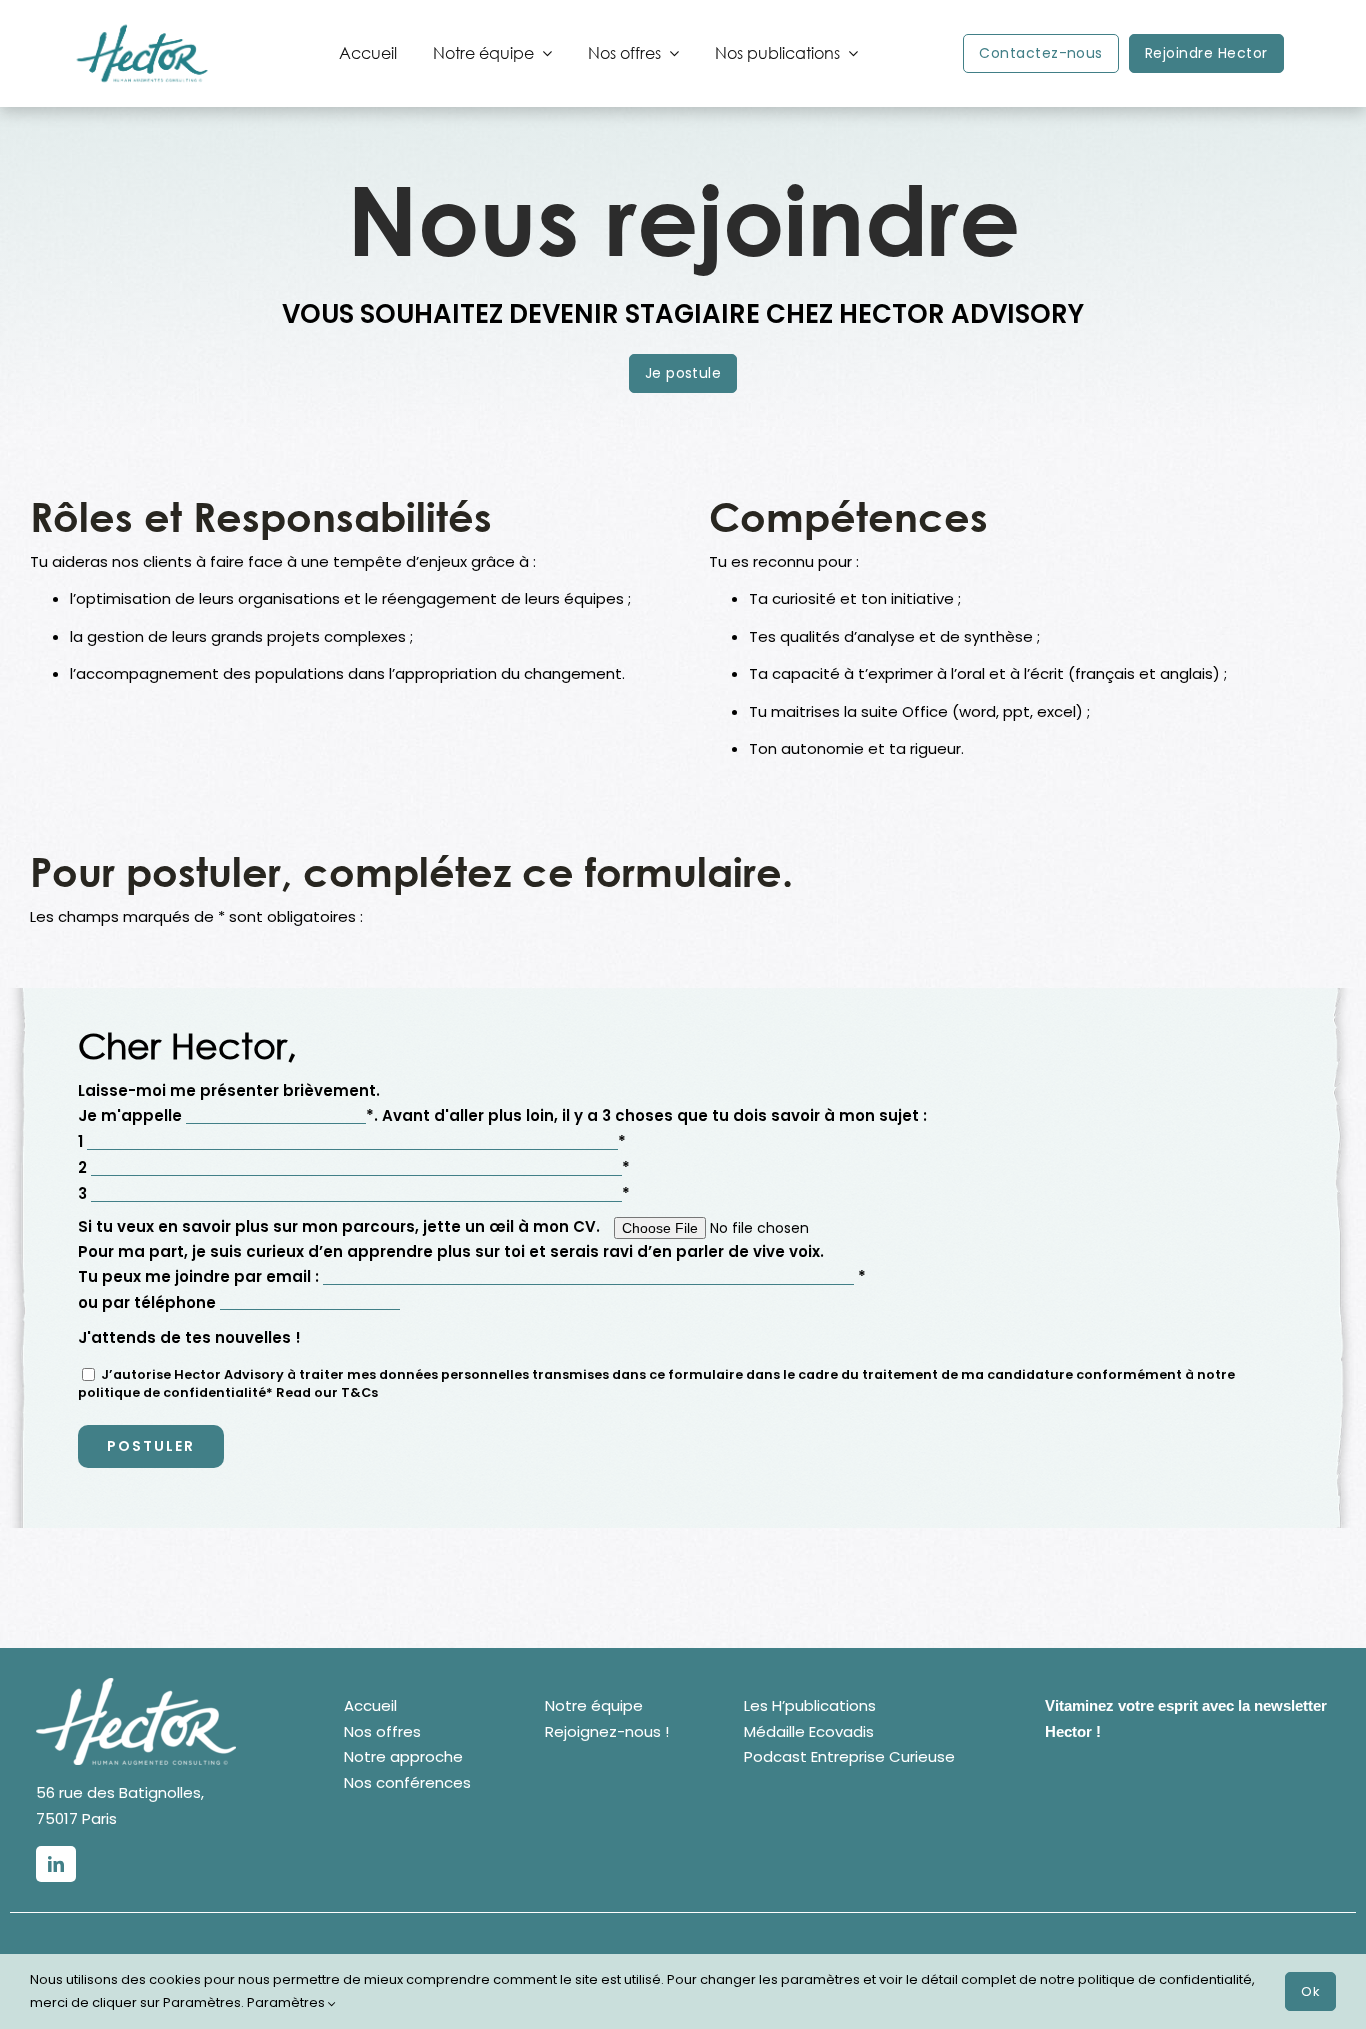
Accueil (370, 1705)
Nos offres (382, 1731)
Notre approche (403, 1756)
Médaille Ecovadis (809, 1731)
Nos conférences (407, 1782)
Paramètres (287, 2002)
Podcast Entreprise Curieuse (849, 1756)
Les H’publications (810, 1705)
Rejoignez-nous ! (607, 1731)
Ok (1310, 1991)
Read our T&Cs (327, 1392)
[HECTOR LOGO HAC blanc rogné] (136, 1685)
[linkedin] (56, 1864)
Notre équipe (594, 1705)
